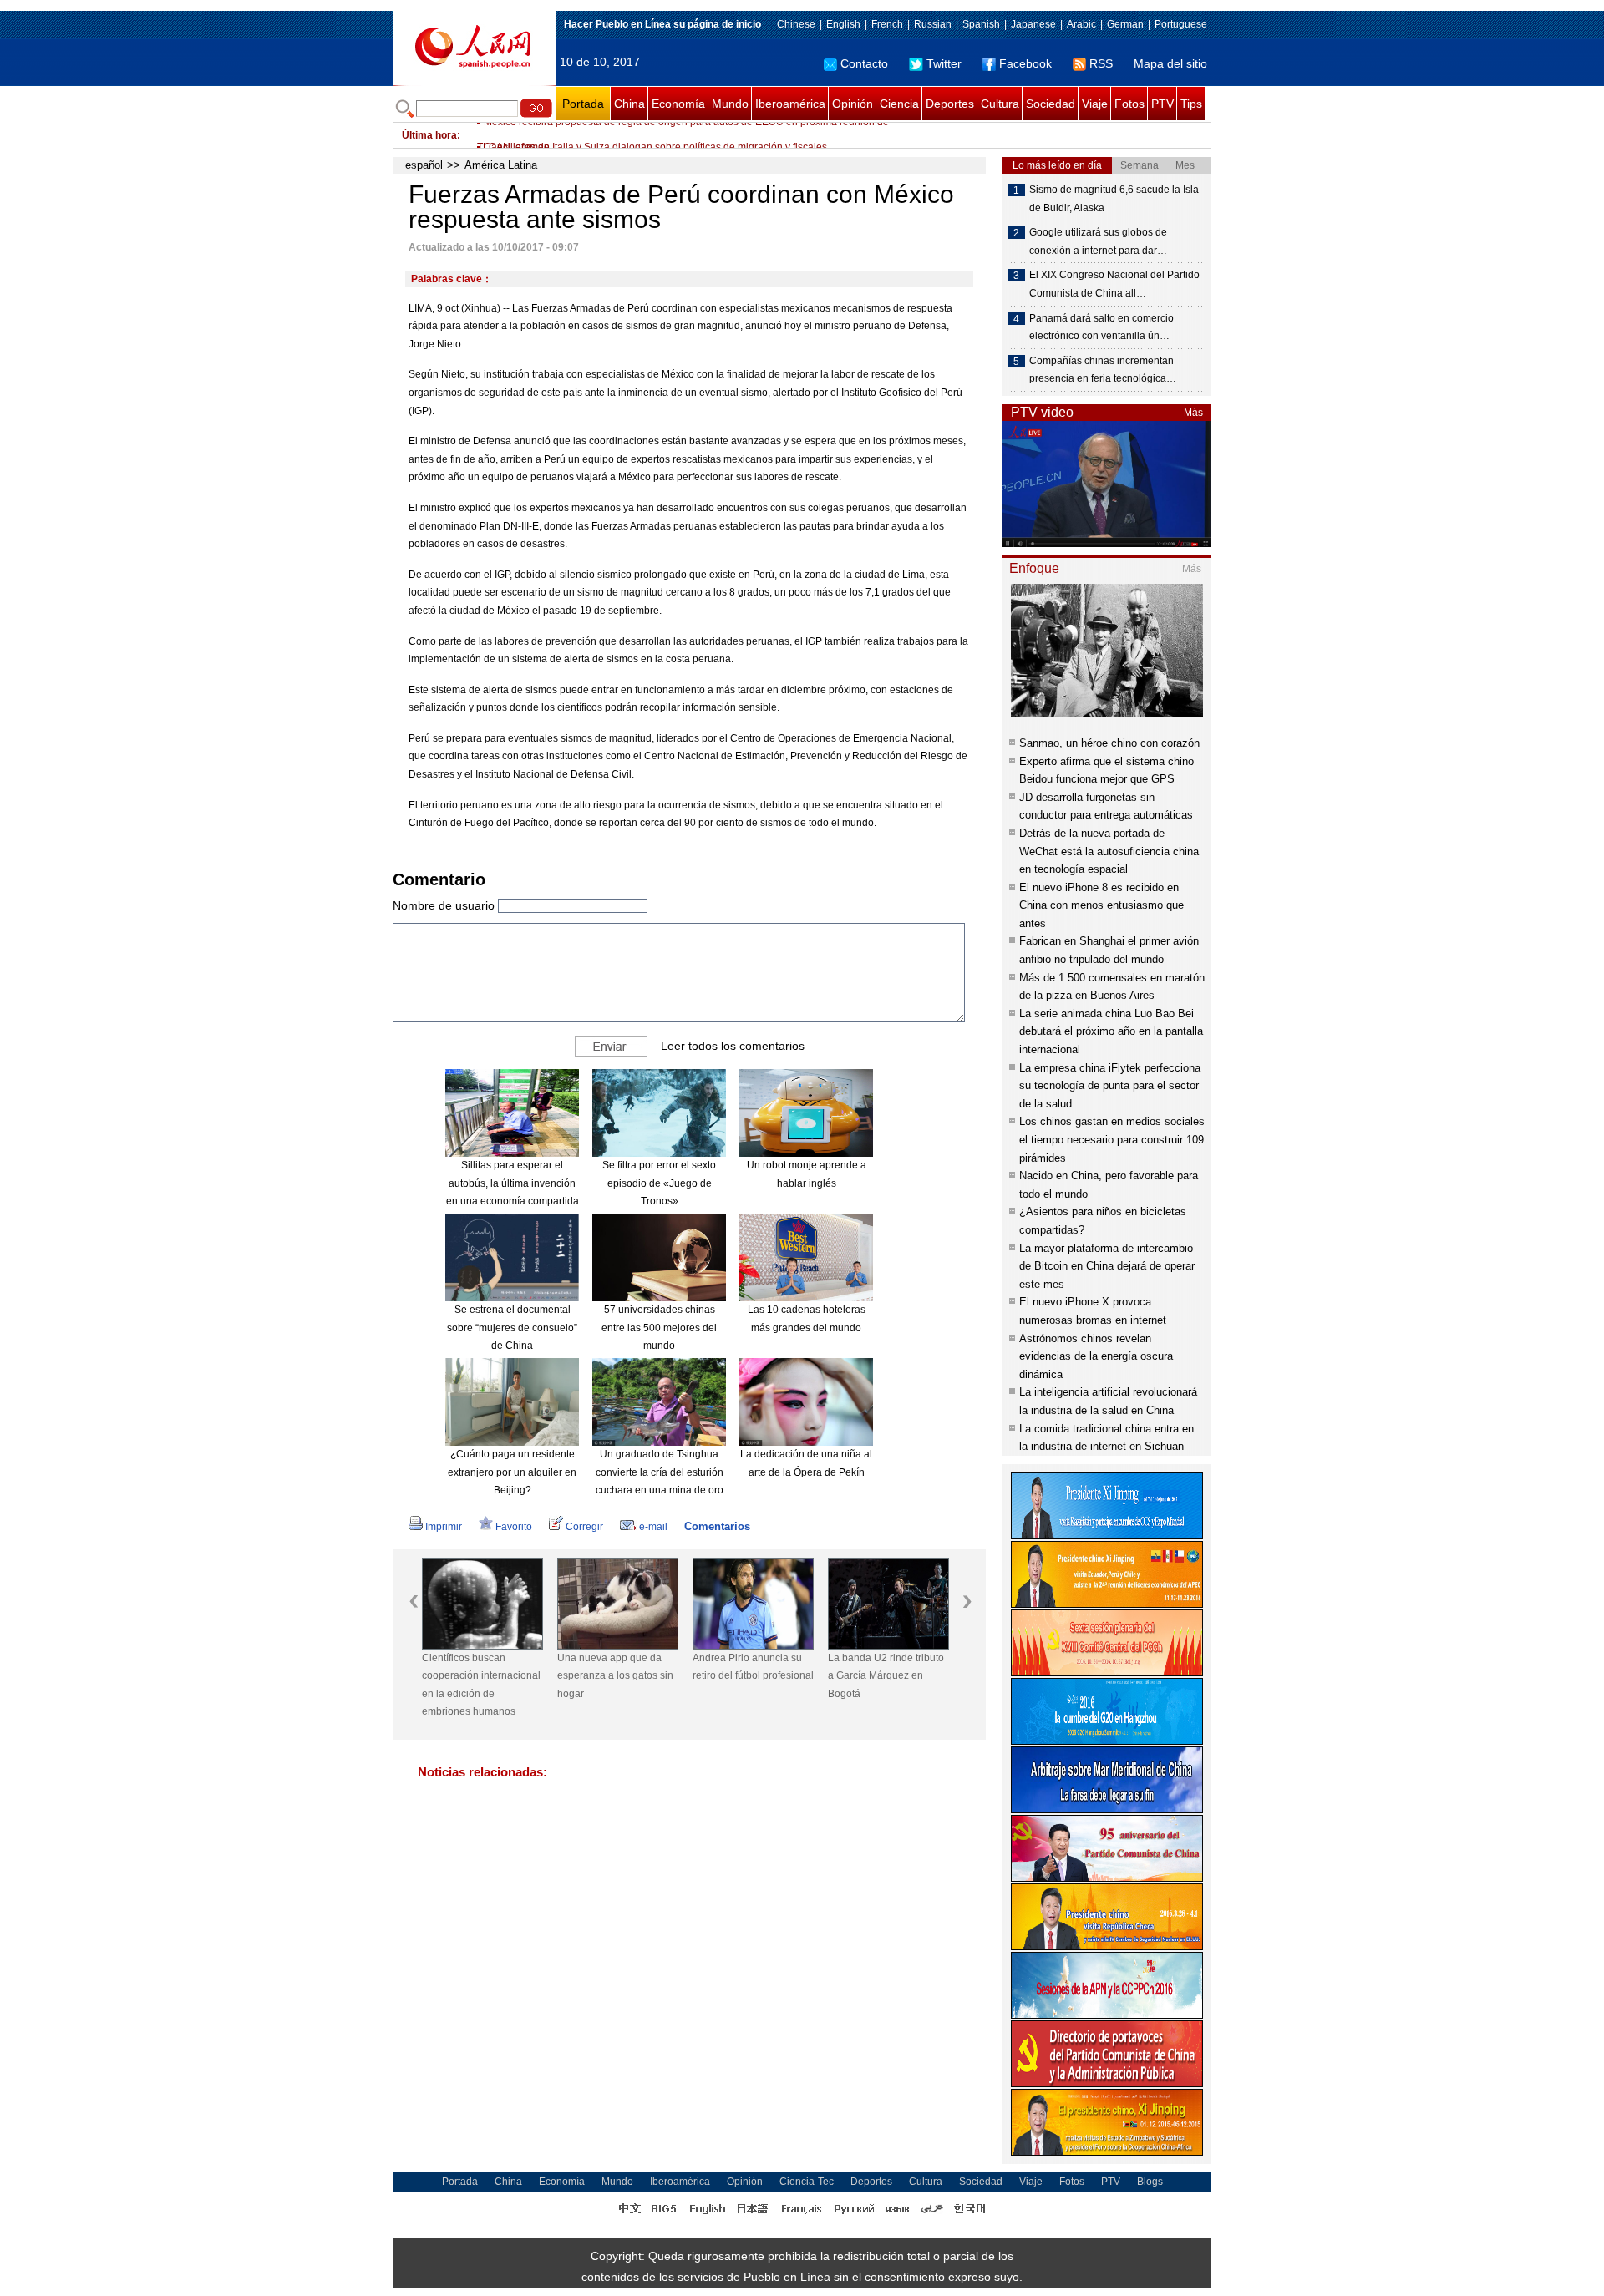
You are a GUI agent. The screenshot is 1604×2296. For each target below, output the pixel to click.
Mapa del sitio (1170, 63)
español (424, 165)
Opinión (853, 104)
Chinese (796, 24)
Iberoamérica (790, 104)
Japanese (1033, 24)
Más (1193, 413)
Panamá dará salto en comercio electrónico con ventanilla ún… (1101, 327)
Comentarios (717, 1526)
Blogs (1150, 2182)
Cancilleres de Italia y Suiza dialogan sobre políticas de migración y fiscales (655, 135)
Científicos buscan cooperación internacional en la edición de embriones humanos (481, 1685)
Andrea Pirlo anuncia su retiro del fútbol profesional (753, 1667)
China (629, 104)
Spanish (981, 24)
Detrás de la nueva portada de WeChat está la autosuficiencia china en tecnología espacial (1109, 851)
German (1125, 24)
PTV (1162, 104)
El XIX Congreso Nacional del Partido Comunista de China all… (1114, 284)
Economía (678, 104)
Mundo (730, 104)
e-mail (653, 1527)
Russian (933, 24)
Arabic (1081, 24)
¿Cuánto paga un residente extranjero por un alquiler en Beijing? (512, 1472)
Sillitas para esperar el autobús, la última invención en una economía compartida (513, 1183)
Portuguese (1181, 24)
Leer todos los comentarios (733, 1046)
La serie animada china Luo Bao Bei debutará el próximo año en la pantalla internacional (1111, 1031)
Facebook (1025, 63)
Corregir (584, 1527)
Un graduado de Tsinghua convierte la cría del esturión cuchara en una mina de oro (660, 1472)
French (887, 24)
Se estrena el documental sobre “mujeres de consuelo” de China (512, 1328)
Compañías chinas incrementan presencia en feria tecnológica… (1103, 370)
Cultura (1000, 104)
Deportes (950, 104)
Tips (1191, 104)
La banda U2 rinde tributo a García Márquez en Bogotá (886, 1676)
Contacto (864, 63)
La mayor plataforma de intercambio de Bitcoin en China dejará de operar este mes (1107, 1266)
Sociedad (1051, 104)
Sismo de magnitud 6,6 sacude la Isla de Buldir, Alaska (1114, 199)
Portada (583, 104)
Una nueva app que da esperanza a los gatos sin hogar (615, 1676)
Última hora (429, 135)
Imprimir (444, 1527)
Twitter (944, 63)
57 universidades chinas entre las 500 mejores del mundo (659, 1328)
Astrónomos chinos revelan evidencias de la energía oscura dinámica (1096, 1356)
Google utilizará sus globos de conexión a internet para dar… (1098, 241)
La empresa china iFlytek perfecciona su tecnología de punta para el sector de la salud (1110, 1086)
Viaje (1095, 104)
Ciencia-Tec (807, 2182)
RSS (1101, 63)
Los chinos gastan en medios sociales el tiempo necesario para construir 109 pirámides (1112, 1139)
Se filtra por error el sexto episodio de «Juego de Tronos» (659, 1183)
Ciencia (899, 104)
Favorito (514, 1527)
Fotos (1129, 104)
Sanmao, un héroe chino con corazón (1109, 743)
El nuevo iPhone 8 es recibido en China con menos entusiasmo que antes (1101, 905)
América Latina (501, 165)
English (843, 24)
